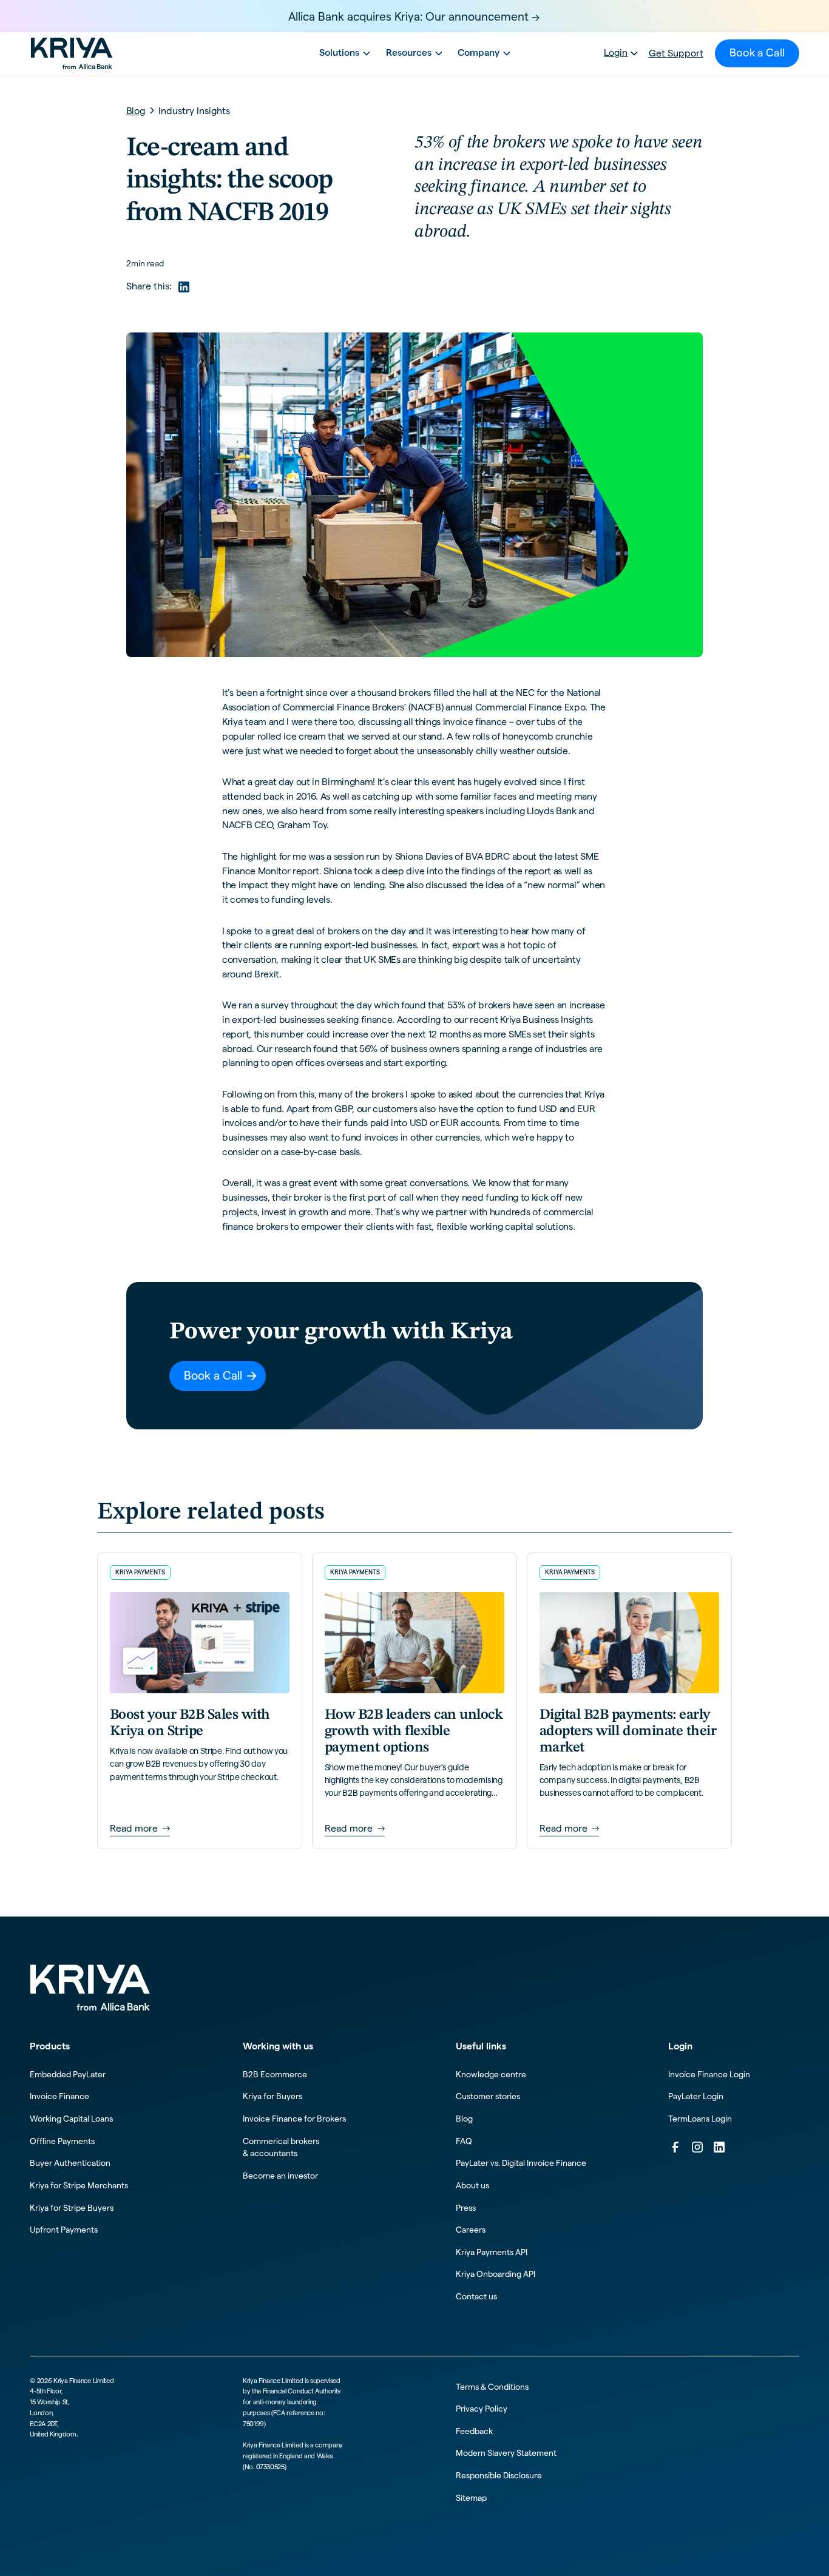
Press (466, 2208)
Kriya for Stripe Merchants (79, 2185)
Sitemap (471, 2498)
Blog (464, 2119)
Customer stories (488, 2096)
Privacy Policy (482, 2409)
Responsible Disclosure (499, 2475)
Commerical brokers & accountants (281, 2147)
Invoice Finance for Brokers (294, 2119)
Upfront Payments (64, 2230)
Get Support (676, 53)
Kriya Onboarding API (496, 2274)
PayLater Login (696, 2096)
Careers (471, 2230)
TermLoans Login (700, 2119)
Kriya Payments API (492, 2252)
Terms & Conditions (492, 2387)
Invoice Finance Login (709, 2074)
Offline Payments (62, 2141)
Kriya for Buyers (272, 2096)
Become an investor (280, 2176)
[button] (343, 53)
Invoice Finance (59, 2096)
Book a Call (757, 53)
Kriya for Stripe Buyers (72, 2208)
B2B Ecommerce (275, 2074)
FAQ (464, 2141)
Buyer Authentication (70, 2163)
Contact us (476, 2296)
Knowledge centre (491, 2074)
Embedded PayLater (68, 2074)
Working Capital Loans (71, 2119)
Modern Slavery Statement (506, 2453)
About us (472, 2185)
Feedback (474, 2431)
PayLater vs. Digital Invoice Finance (521, 2163)
